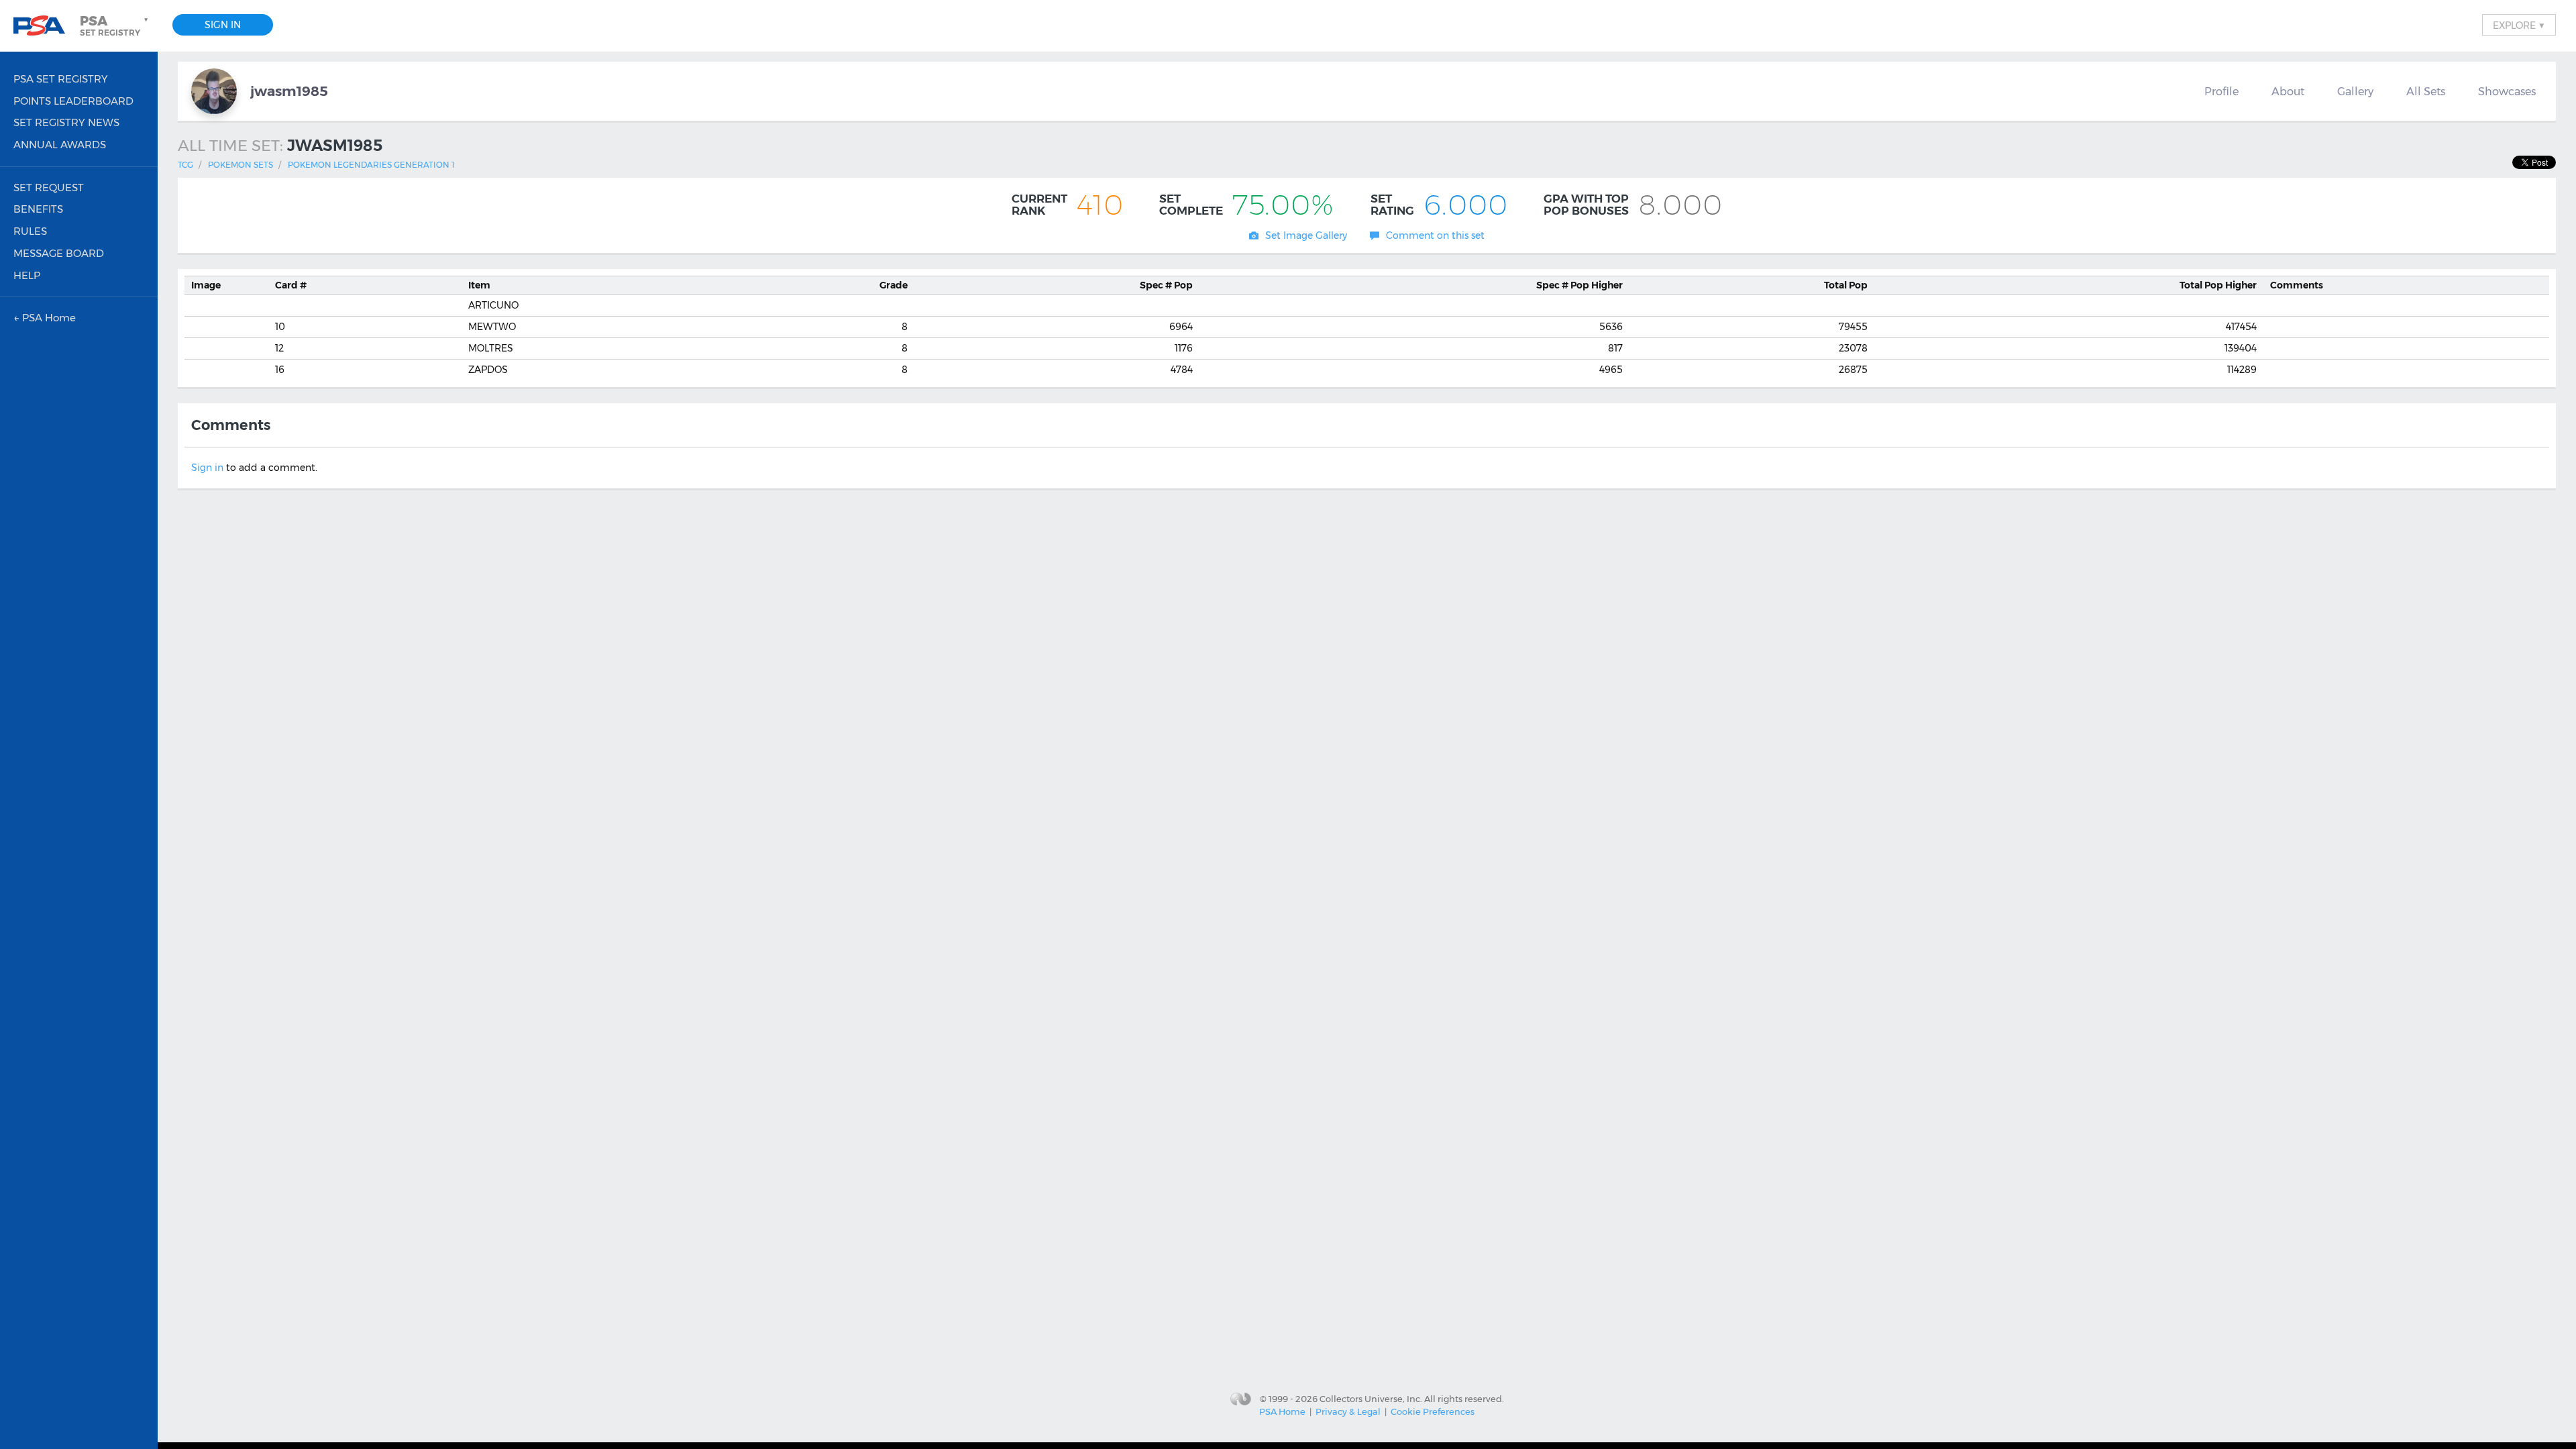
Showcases (2507, 91)
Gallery (2355, 91)
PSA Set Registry (61, 79)
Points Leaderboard (73, 101)
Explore (2519, 25)
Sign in (207, 468)
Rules (30, 231)
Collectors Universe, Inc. (1371, 1398)
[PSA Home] (44, 26)
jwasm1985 (289, 91)
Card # (291, 285)
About (2288, 91)
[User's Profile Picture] (214, 91)
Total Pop (1846, 285)
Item (479, 285)
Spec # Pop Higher (1579, 285)
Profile (2221, 91)
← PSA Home (45, 318)
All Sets (2426, 91)
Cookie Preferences (1433, 1411)
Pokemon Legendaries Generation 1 (371, 165)
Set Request (49, 187)
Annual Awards (60, 145)
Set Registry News (66, 122)
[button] (115, 25)
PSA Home (1282, 1411)
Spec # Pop (1166, 285)
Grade (894, 285)
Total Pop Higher (2218, 285)
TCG (185, 165)
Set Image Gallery (1306, 235)
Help (27, 275)
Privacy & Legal (1348, 1411)
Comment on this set (1435, 235)
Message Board (59, 253)
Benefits (38, 209)
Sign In (223, 25)
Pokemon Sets (240, 165)
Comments (2297, 285)
